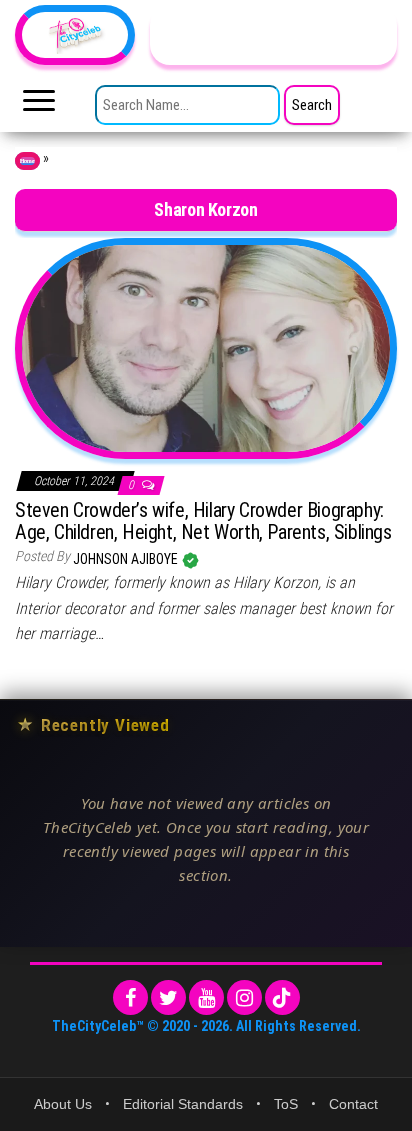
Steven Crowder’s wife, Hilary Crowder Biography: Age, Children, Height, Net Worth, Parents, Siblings (203, 521)
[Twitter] (168, 997)
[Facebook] (130, 997)
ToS (286, 1104)
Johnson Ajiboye (127, 559)
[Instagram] (244, 997)
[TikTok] (282, 997)
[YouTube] (206, 997)
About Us (63, 1104)
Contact (353, 1104)
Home (27, 161)
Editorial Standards (183, 1104)
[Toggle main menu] (39, 106)
